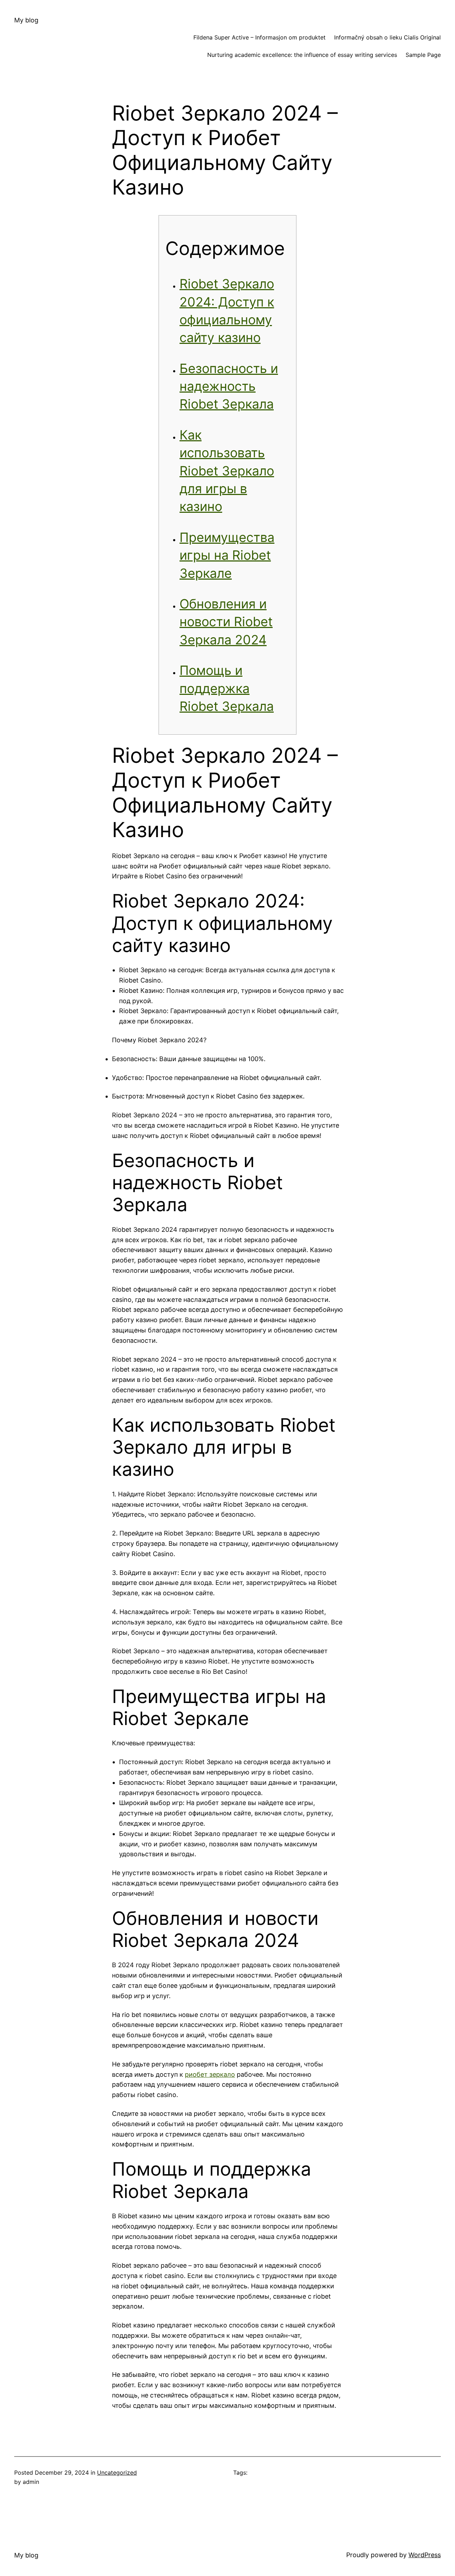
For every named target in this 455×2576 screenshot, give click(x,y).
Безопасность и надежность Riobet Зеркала (229, 386)
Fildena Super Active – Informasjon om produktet (259, 37)
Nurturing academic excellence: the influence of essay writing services (302, 55)
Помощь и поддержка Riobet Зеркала (227, 688)
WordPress (425, 2555)
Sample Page (423, 55)
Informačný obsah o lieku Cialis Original (387, 37)
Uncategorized (117, 2473)
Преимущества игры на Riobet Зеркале (227, 555)
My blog (26, 20)
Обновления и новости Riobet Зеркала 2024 (226, 622)
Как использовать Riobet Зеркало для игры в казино (227, 471)
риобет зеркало (210, 2074)
